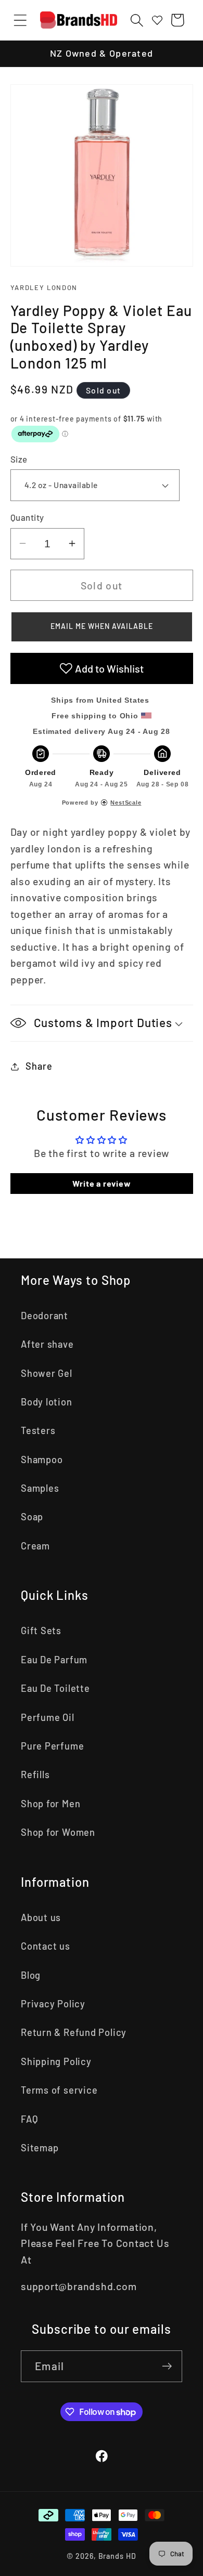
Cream (35, 1546)
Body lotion (47, 1402)
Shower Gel (47, 1373)
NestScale (126, 803)
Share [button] (39, 1066)
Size (19, 459)
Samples (40, 1488)
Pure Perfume (52, 1746)
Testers (38, 1430)
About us (41, 1917)
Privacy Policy (53, 2004)
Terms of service (59, 2090)
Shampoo (42, 1460)
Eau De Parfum (54, 1660)
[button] (20, 20)
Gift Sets (41, 1631)
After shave (47, 1344)
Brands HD (117, 2556)
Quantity (27, 517)
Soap (32, 1517)
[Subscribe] (167, 2366)
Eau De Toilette (55, 1688)
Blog (31, 1975)
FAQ (29, 2119)
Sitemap (40, 2148)
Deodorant (45, 1316)
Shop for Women (58, 1832)
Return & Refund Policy (74, 2032)
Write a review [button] (102, 1183)
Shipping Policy (56, 2061)
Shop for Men (50, 1804)
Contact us (46, 1946)
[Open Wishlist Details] (157, 20)
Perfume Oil (48, 1717)
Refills (35, 1775)
